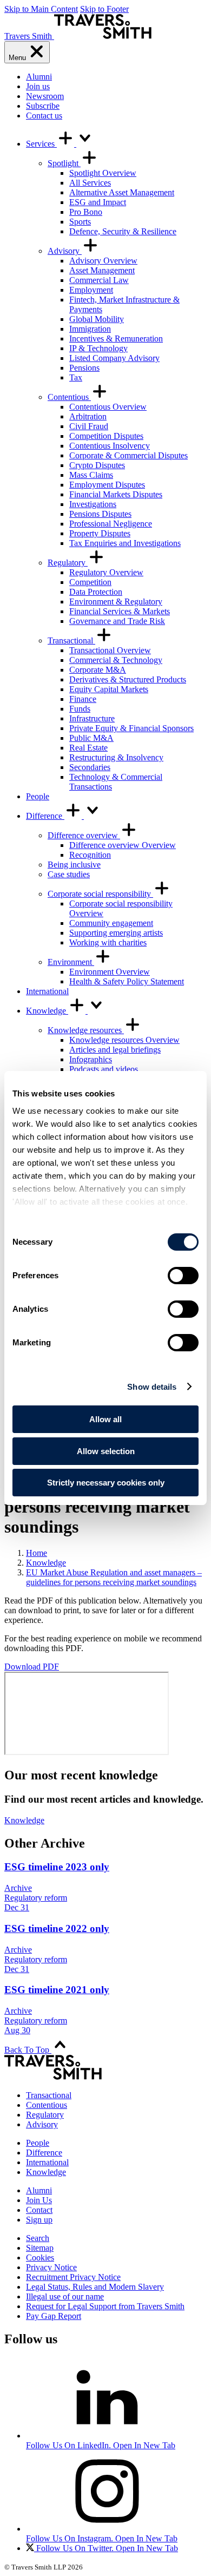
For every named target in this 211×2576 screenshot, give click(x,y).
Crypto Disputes (97, 465)
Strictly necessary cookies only (106, 1483)
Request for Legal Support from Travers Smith (105, 2306)
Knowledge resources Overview (124, 1040)
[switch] (183, 1276)
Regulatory (68, 563)
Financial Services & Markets (120, 611)
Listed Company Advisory (114, 358)
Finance (83, 699)
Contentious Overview (108, 407)
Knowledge (47, 1011)
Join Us (39, 2200)
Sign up (39, 2220)
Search (38, 2238)
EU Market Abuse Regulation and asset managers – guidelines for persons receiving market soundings (114, 1577)
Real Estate (88, 748)
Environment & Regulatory (116, 602)
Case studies (69, 874)
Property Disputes (100, 533)
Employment (91, 290)
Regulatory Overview (106, 572)
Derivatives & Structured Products (128, 679)
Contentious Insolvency (110, 446)
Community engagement (111, 923)
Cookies (40, 2258)
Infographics (91, 1059)
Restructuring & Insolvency (116, 757)
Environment (71, 962)
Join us (38, 86)
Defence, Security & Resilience (123, 231)
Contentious (69, 397)
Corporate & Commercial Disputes (128, 455)
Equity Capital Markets (109, 689)
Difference (45, 816)
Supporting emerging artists (116, 933)
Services (41, 144)
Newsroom (45, 96)
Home (37, 1553)
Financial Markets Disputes (116, 494)
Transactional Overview (110, 650)
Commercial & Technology (116, 660)
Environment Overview (110, 972)
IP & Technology (98, 348)
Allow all (105, 1419)
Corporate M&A (98, 670)
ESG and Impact (98, 202)
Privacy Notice (51, 2267)
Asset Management (102, 270)
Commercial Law (99, 280)
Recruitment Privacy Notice (73, 2277)
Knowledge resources (86, 1030)
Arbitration (88, 416)
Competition (90, 582)
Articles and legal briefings (115, 1050)
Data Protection (96, 592)
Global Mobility (97, 319)
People (38, 796)
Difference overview (84, 835)
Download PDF (32, 1667)
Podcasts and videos (104, 1069)
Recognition (90, 855)
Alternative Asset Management (122, 192)
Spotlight (64, 163)
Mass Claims (91, 475)
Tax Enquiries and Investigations (125, 543)
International (47, 991)
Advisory (65, 251)
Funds (80, 709)
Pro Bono (86, 212)
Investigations (93, 504)
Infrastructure (92, 718)
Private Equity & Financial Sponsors (131, 728)
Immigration (90, 329)
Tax (76, 377)
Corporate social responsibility (100, 894)
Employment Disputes (107, 485)
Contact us (44, 116)
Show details (152, 1387)
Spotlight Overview (103, 173)
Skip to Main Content (41, 9)
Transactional (71, 640)
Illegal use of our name (65, 2296)
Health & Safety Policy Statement (127, 981)
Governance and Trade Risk (117, 621)
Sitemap (40, 2248)
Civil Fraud (89, 426)
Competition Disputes (106, 436)
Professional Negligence (111, 524)
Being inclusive (74, 865)
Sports (80, 222)
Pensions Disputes (100, 514)
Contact (39, 2210)
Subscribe (43, 106)
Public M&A (91, 738)
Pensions (84, 368)
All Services (90, 183)
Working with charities (108, 942)
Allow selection (106, 1451)
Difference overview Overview (123, 845)
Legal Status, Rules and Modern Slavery (95, 2287)
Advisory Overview (103, 261)
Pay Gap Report (54, 2316)
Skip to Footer (104, 9)
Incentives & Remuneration (116, 339)
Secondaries (90, 767)
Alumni (39, 77)
